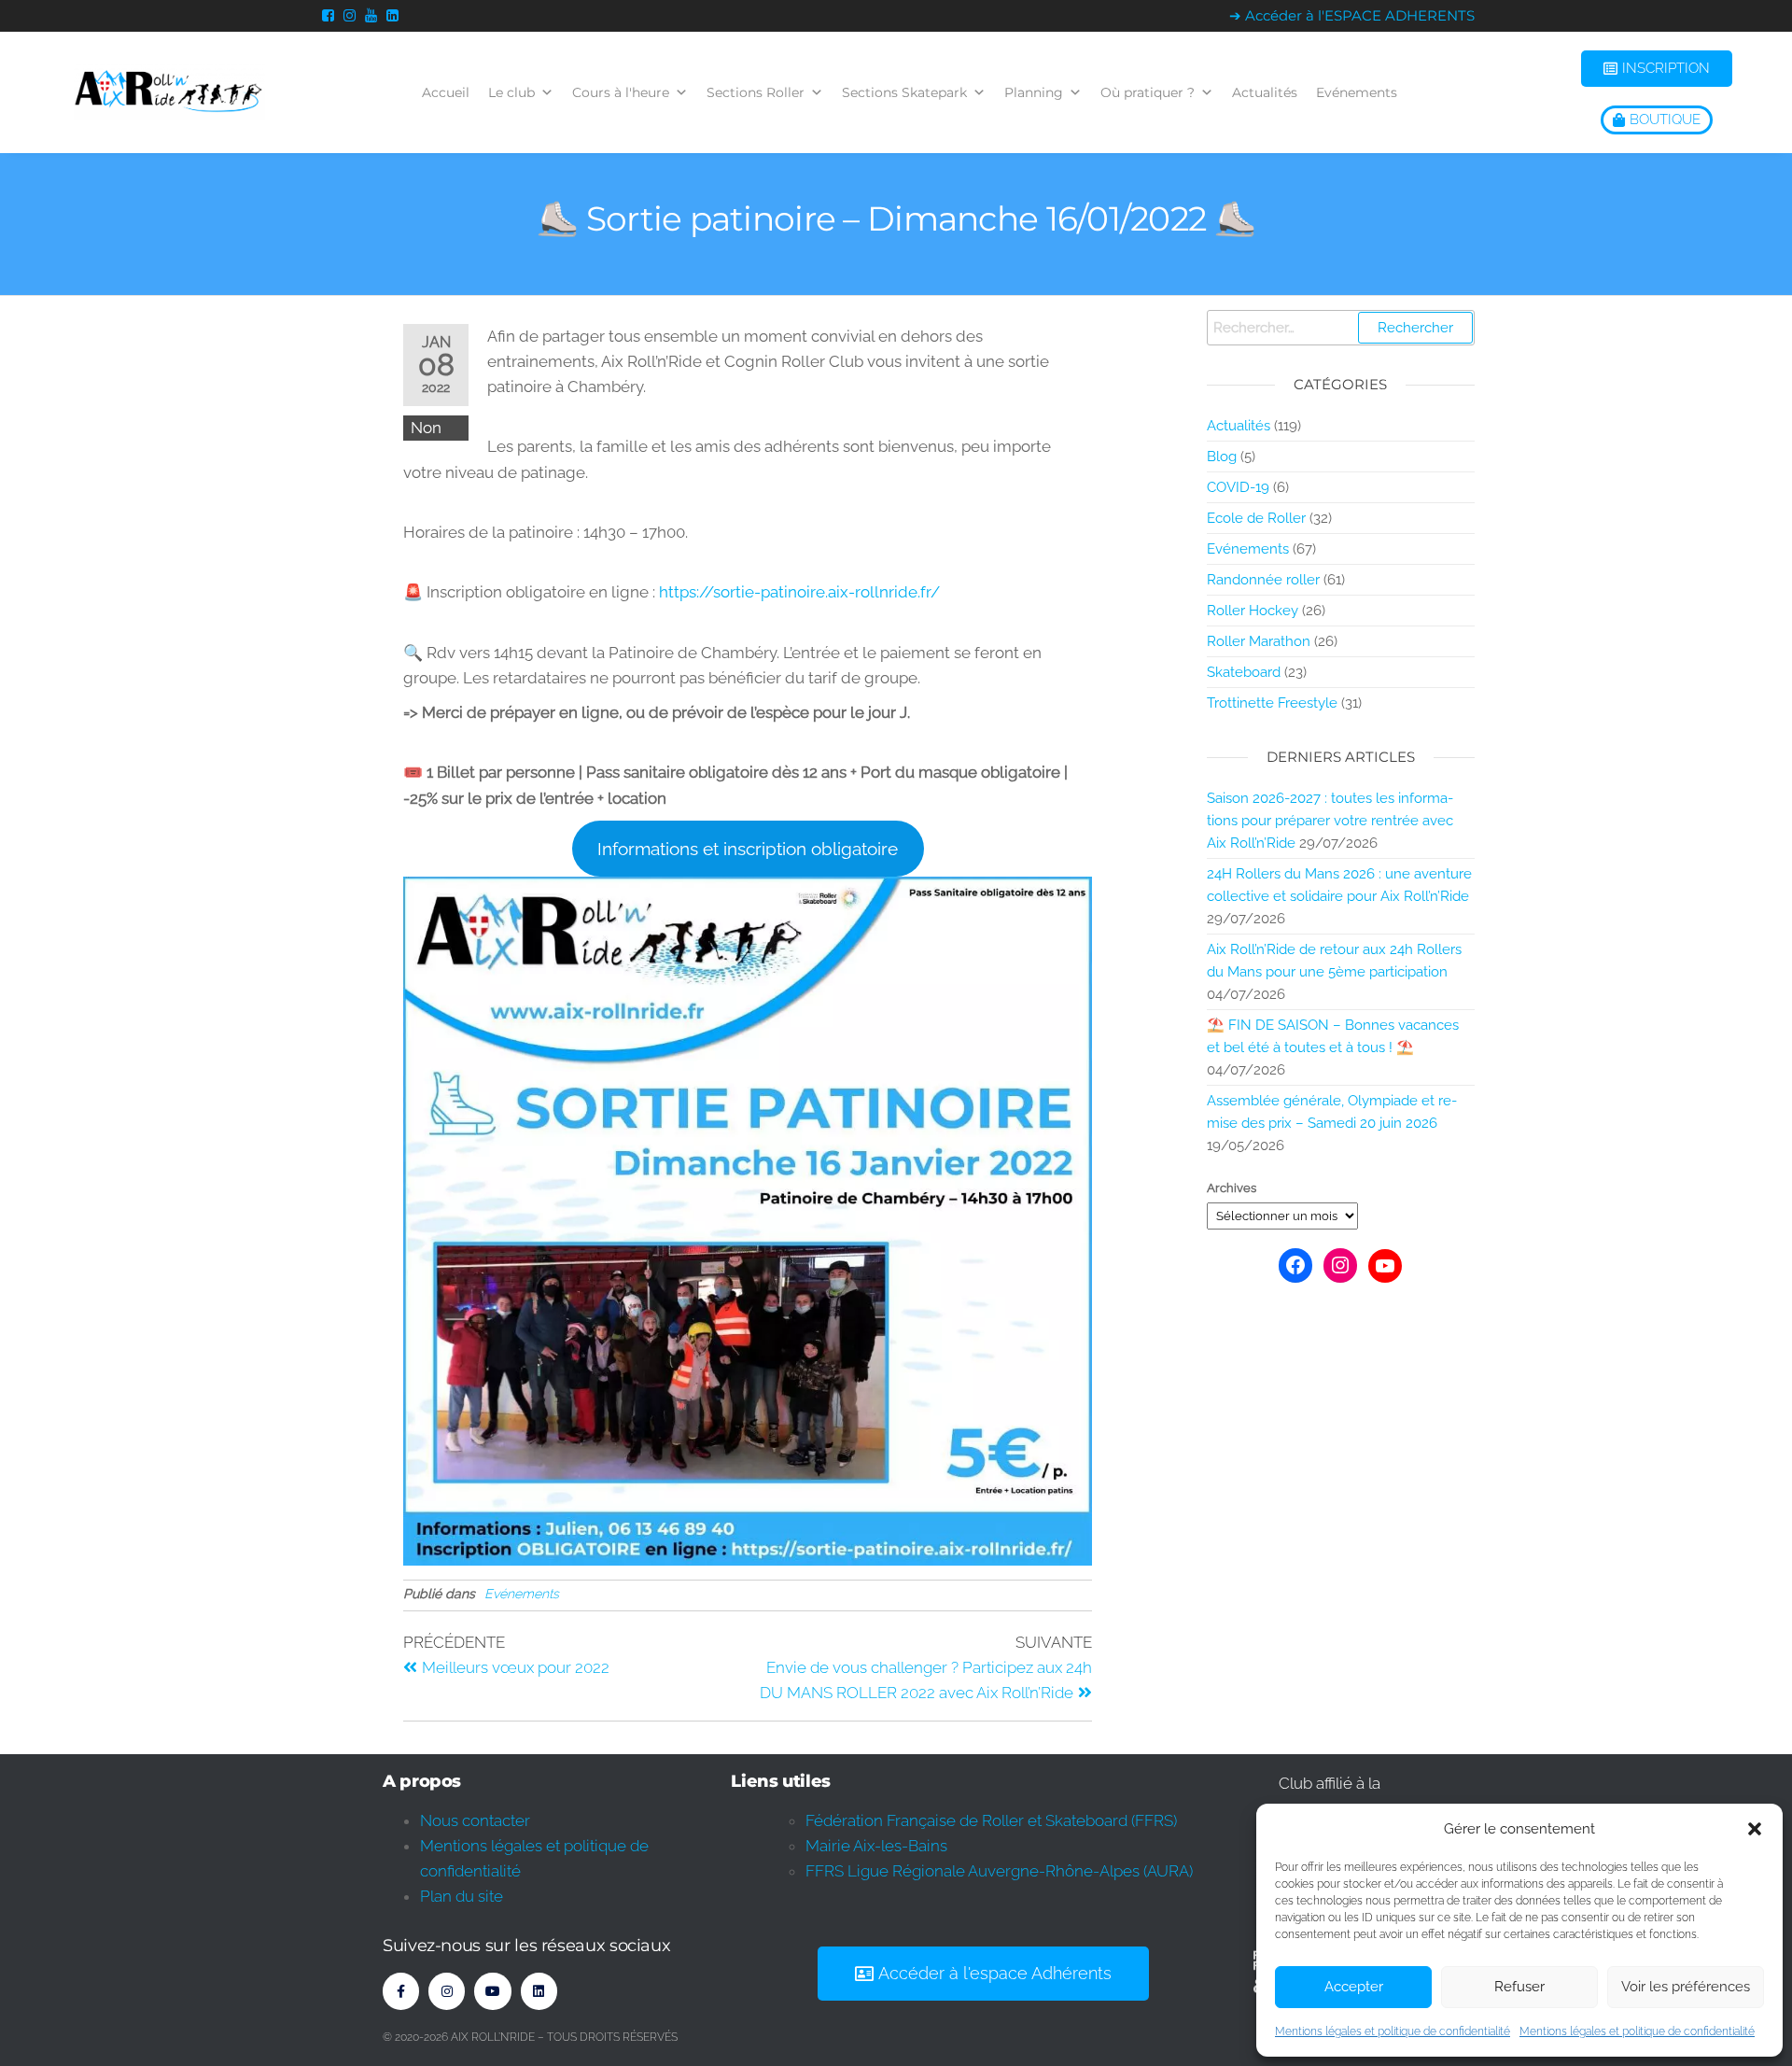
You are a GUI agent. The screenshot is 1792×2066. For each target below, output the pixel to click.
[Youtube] (492, 1991)
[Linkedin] (539, 1991)
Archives (1232, 1188)
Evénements (1357, 92)
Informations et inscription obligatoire (748, 849)
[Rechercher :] (1341, 328)
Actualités (1265, 92)
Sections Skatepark (904, 92)
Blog (1222, 457)
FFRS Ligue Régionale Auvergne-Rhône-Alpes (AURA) (999, 1871)
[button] (1755, 1829)
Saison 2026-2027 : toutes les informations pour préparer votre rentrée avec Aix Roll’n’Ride (1330, 821)
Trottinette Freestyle (1272, 703)
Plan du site (462, 1896)
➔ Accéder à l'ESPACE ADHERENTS (1352, 15)
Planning (1034, 92)
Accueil (446, 92)
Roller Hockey (1253, 611)
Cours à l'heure (621, 92)
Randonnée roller (1263, 580)
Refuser (1519, 1987)
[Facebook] (1295, 1265)
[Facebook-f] (401, 1991)
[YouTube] (1385, 1266)
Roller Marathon (1259, 641)
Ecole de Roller (1256, 518)
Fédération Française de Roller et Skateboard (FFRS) (991, 1820)
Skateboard (1244, 672)
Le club (511, 92)
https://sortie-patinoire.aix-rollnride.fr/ (799, 592)
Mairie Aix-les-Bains (876, 1846)
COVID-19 (1238, 487)
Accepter (1354, 1987)
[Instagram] (1340, 1265)
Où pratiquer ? (1148, 92)
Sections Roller (756, 92)
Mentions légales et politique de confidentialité (1393, 2031)
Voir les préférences (1686, 1987)
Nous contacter (475, 1820)
